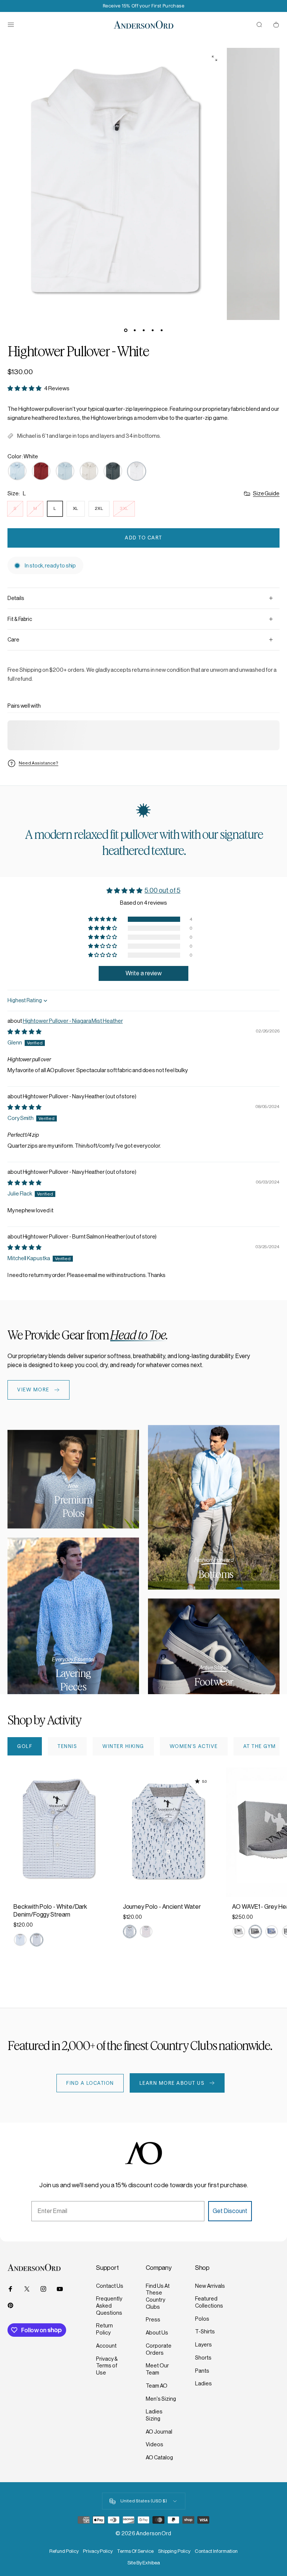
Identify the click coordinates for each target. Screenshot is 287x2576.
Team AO (157, 2386)
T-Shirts (205, 2332)
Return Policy (104, 2329)
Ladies (203, 2383)
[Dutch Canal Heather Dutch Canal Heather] (17, 471)
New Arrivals (210, 2286)
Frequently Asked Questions (109, 2306)
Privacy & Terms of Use (107, 2366)
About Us (157, 2333)
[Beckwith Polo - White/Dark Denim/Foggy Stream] (59, 1832)
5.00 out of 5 (163, 890)
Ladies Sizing (154, 2415)
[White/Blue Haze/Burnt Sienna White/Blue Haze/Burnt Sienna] (146, 1932)
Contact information (216, 2551)
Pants (202, 2371)
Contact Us (110, 2286)
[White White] (137, 471)
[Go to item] (126, 330)
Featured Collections (209, 2302)
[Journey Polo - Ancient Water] (168, 1832)
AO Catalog (159, 2457)
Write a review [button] (144, 973)
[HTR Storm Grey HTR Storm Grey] (113, 471)
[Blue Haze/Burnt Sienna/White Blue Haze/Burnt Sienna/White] (20, 1940)
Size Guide (266, 493)
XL (76, 508)
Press (153, 2320)
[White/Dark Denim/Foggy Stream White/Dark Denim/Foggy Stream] (37, 1940)
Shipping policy (174, 2551)
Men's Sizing (161, 2399)
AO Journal (159, 2432)
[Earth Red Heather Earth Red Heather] (41, 471)
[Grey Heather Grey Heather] (255, 1932)
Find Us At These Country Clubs (158, 2296)
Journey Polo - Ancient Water (162, 1907)
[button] (25, 388)
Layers (203, 2345)
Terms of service (135, 2551)
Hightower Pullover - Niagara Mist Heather (73, 1021)
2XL (99, 508)
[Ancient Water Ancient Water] (130, 1932)
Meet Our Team (157, 2369)
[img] (24, 1032)
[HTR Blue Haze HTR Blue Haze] (65, 471)
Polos (202, 2319)
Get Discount (230, 2211)
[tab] (25, 1746)
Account (106, 2346)
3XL (124, 508)
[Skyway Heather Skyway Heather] (272, 1932)
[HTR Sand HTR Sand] (89, 471)
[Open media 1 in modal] (215, 58)
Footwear (214, 1682)
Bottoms (216, 1574)
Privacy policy (98, 2551)
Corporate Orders (159, 2349)
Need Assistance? (38, 763)
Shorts (203, 2358)
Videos (155, 2444)
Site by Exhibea (144, 2563)
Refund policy (64, 2551)
